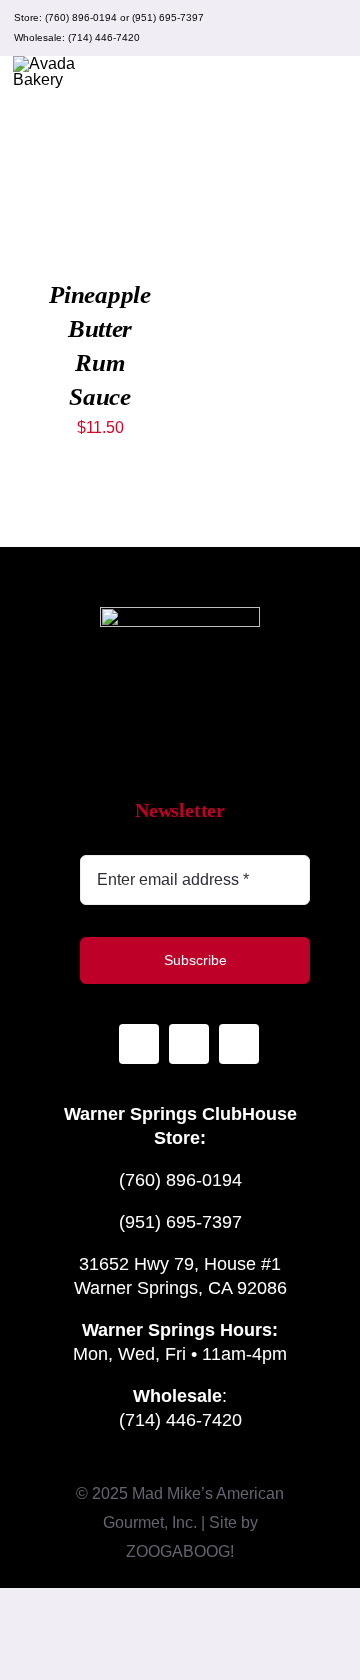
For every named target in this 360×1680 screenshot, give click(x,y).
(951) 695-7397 (168, 17)
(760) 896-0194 (81, 17)
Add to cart (100, 167)
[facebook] (302, 28)
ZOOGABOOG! (180, 1551)
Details (73, 206)
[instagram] (270, 28)
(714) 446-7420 (104, 37)
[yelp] (334, 28)
